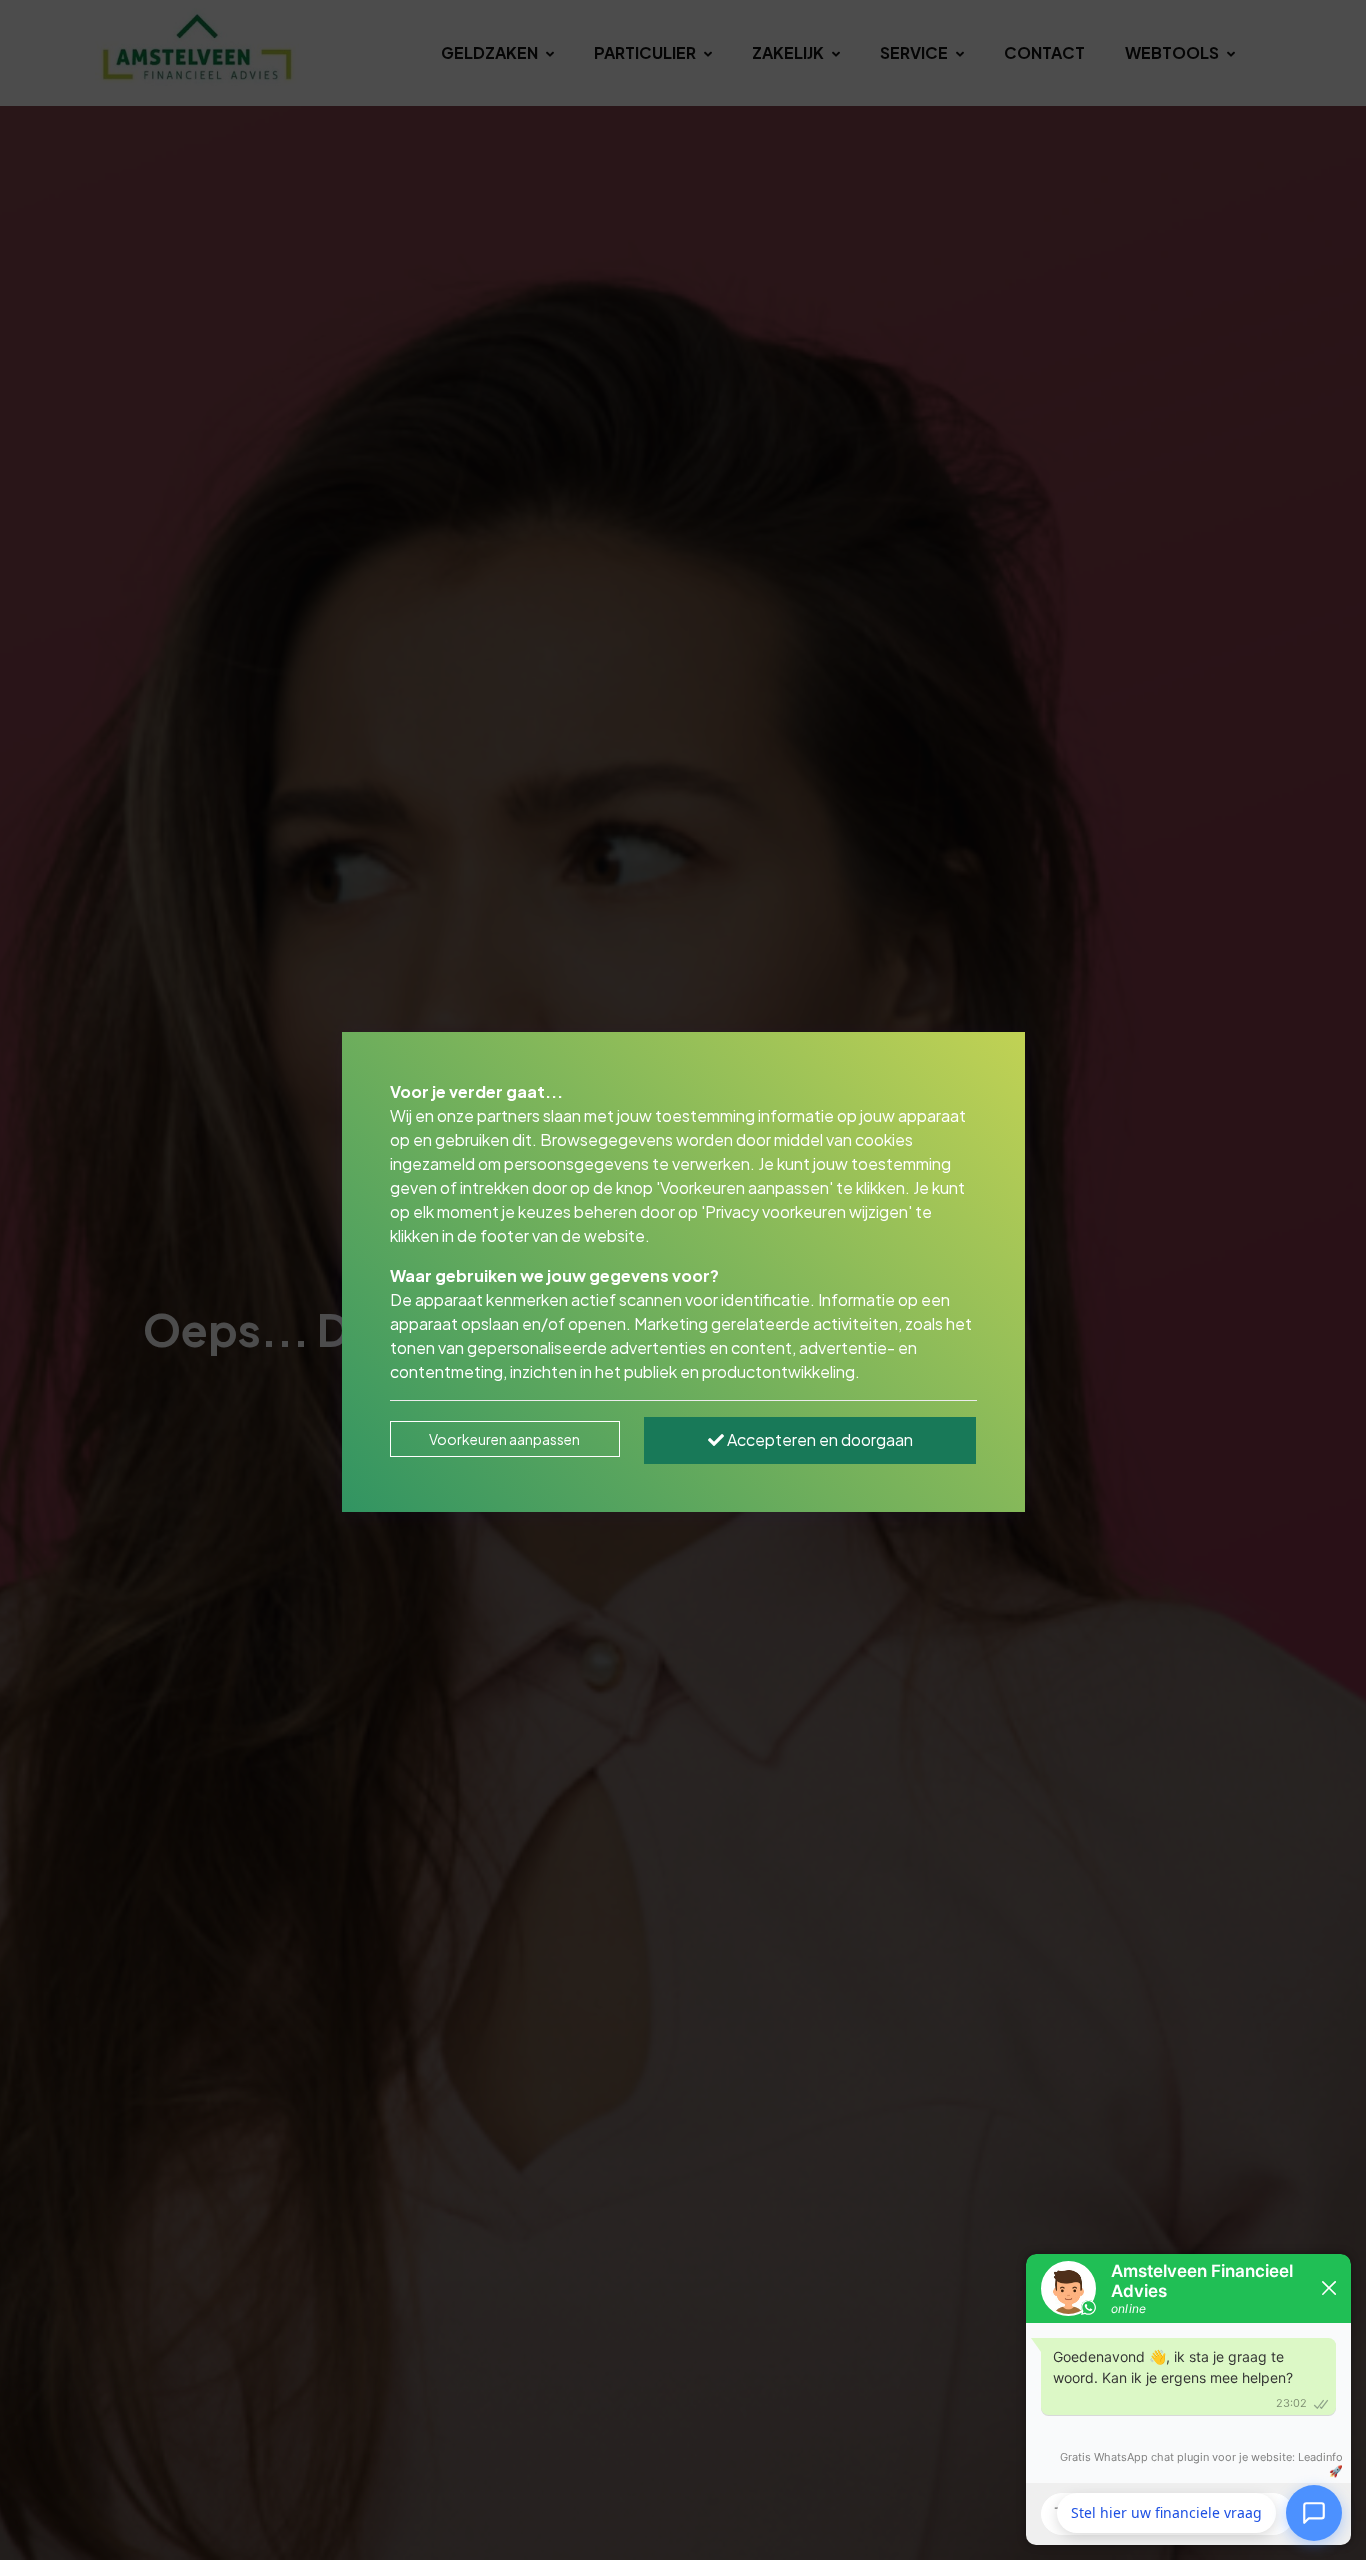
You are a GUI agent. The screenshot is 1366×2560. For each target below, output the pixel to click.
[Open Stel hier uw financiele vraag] (1314, 2509)
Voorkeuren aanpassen (504, 1439)
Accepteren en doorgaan (818, 1439)
